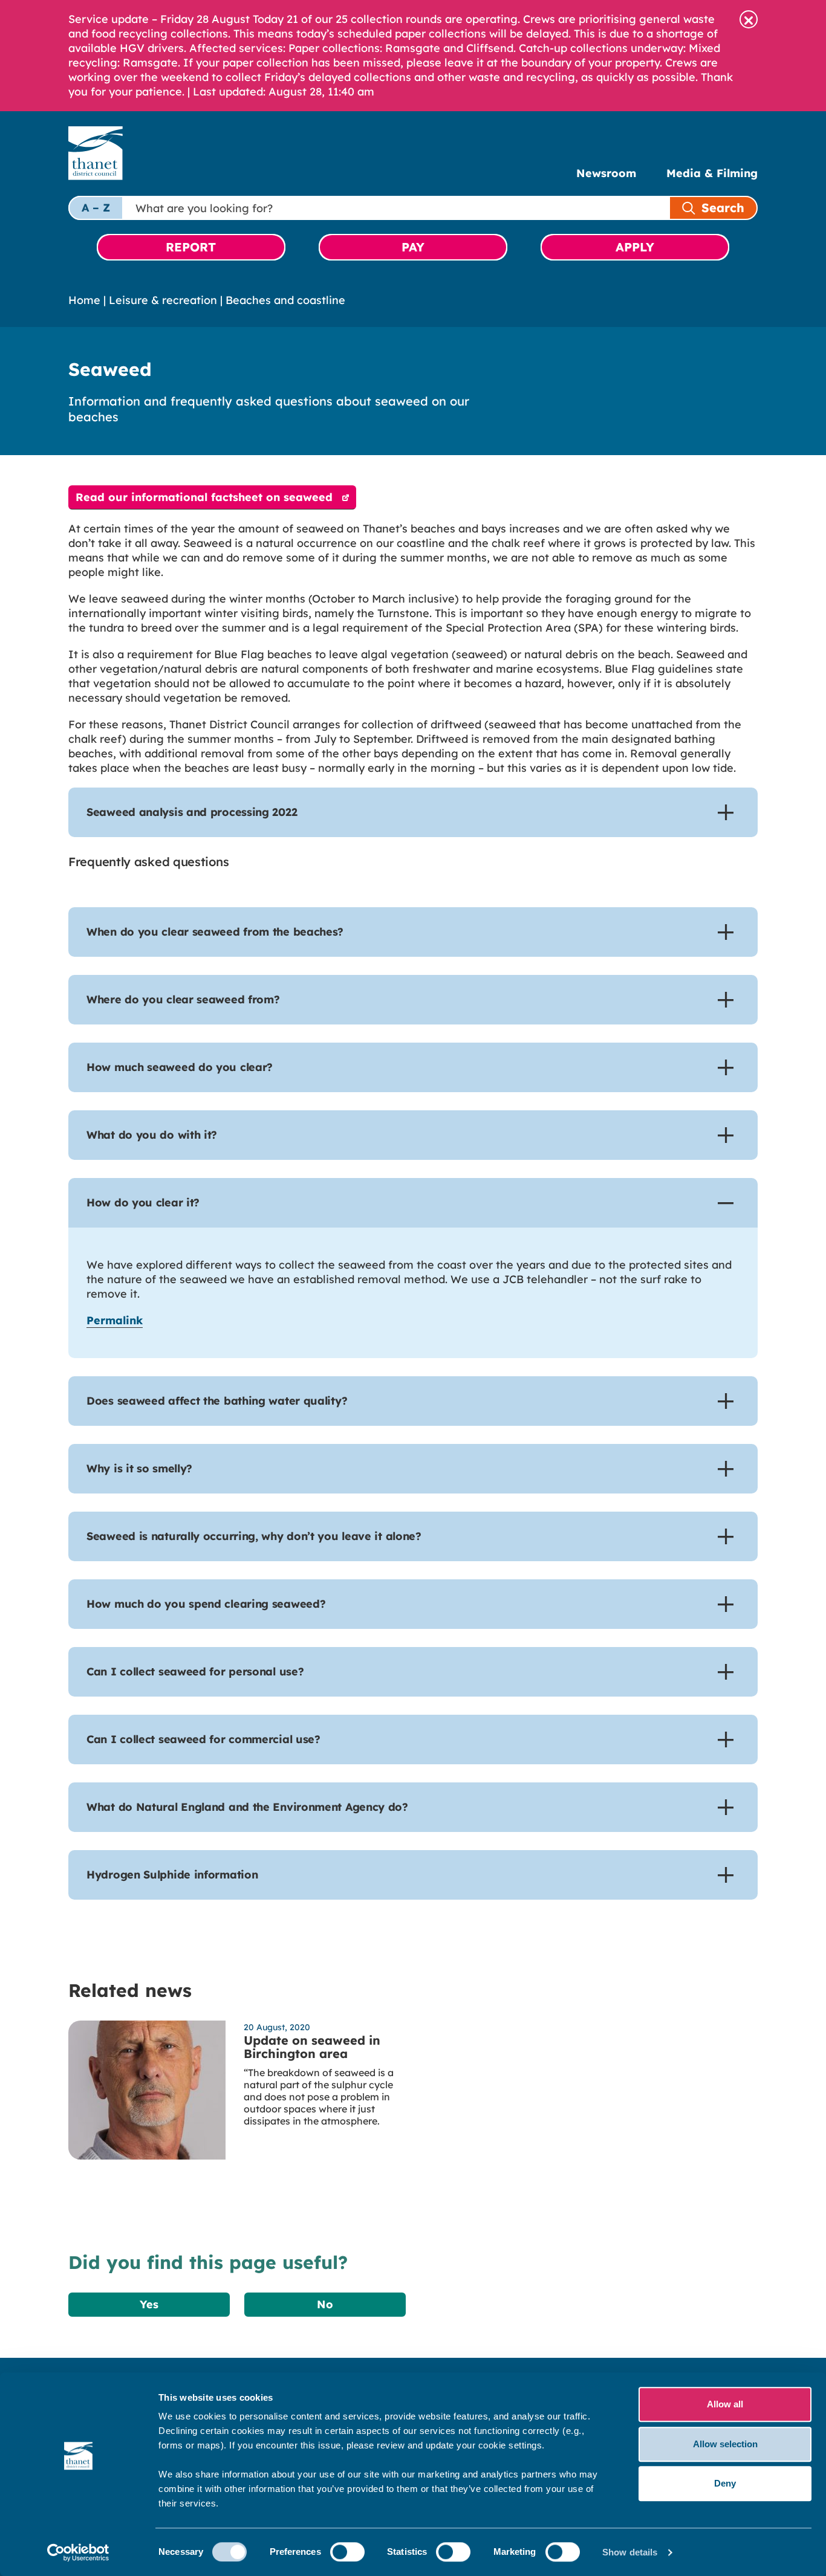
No (325, 2304)
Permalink (115, 1320)
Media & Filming (712, 173)
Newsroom (606, 173)
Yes (149, 2304)
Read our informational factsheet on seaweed (204, 497)
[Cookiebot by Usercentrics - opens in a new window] (78, 2552)
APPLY (635, 247)
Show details (630, 2552)
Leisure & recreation (163, 300)
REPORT (191, 247)
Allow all (725, 2404)
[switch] (347, 2552)
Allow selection (725, 2444)
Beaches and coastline (285, 300)
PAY (413, 247)
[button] (749, 19)
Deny (725, 2483)
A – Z (96, 208)
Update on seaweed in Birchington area (312, 2047)
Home (84, 300)
